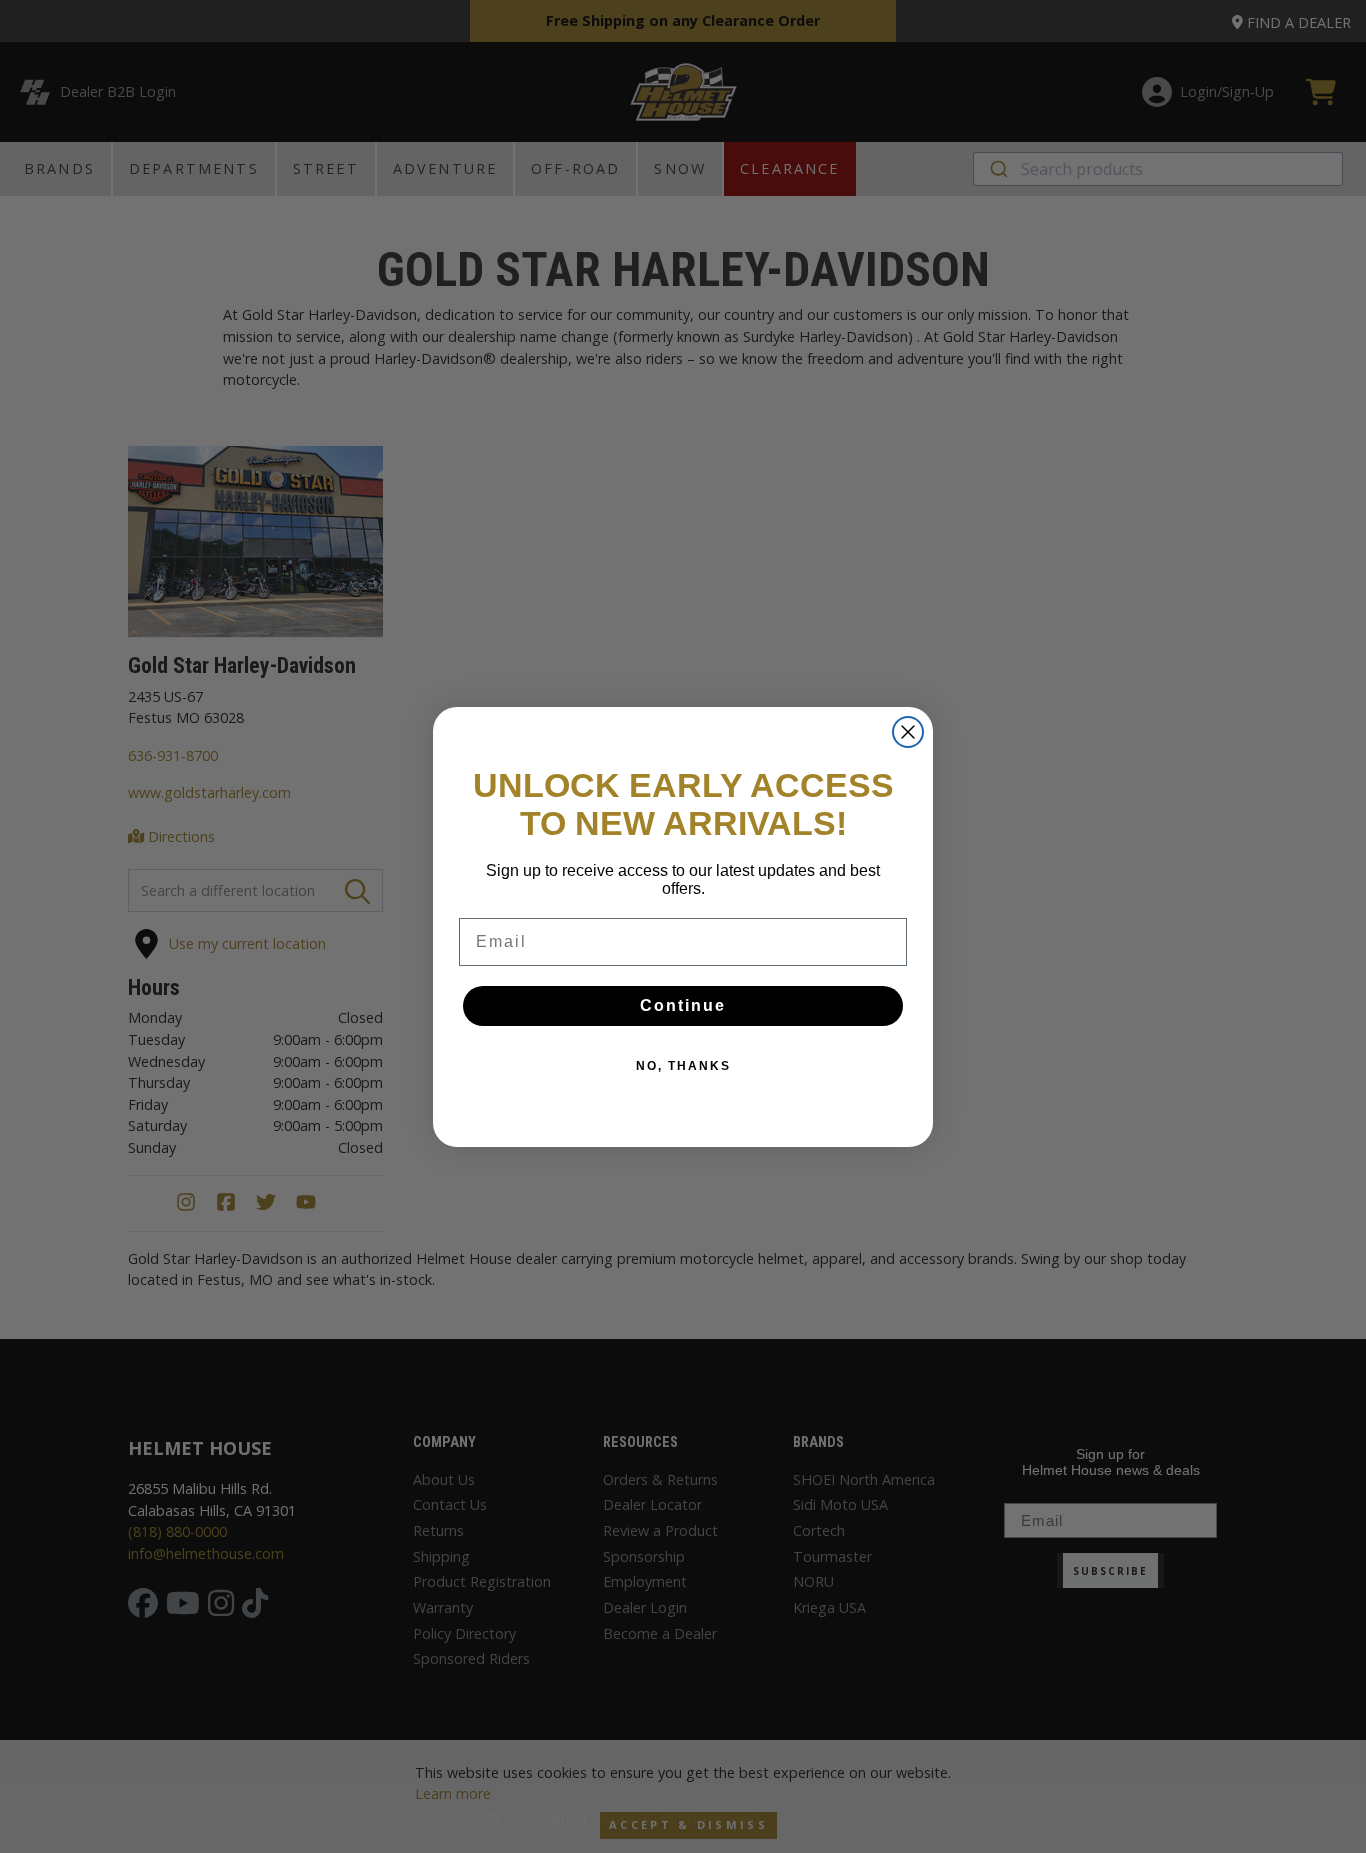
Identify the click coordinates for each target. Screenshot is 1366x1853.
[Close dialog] (908, 732)
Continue (683, 1005)
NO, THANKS (683, 1066)
